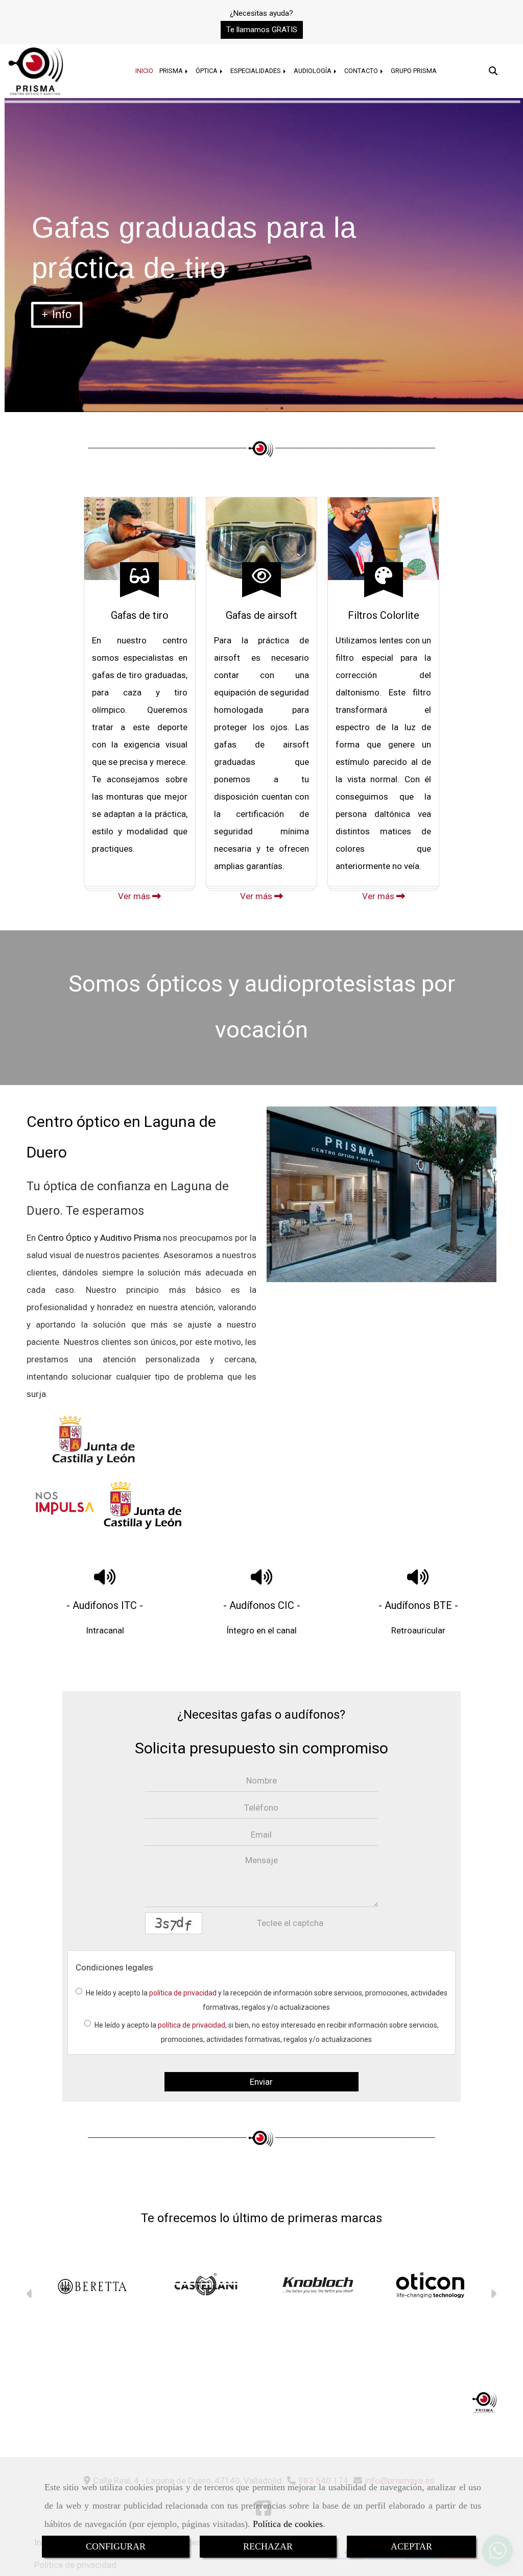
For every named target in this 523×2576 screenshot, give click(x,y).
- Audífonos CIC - (262, 1605)
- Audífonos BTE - (418, 1605)
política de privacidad (183, 1993)
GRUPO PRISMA (414, 71)
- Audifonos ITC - (105, 1605)
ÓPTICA (207, 71)
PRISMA (172, 71)
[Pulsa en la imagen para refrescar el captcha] (174, 1923)
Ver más (135, 896)
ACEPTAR (411, 2546)
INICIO (144, 71)
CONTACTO (362, 71)
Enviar (261, 2082)
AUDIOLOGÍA (313, 71)
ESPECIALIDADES (256, 71)
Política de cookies (288, 2524)
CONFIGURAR (116, 2546)
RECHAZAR (268, 2546)
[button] (262, 30)
